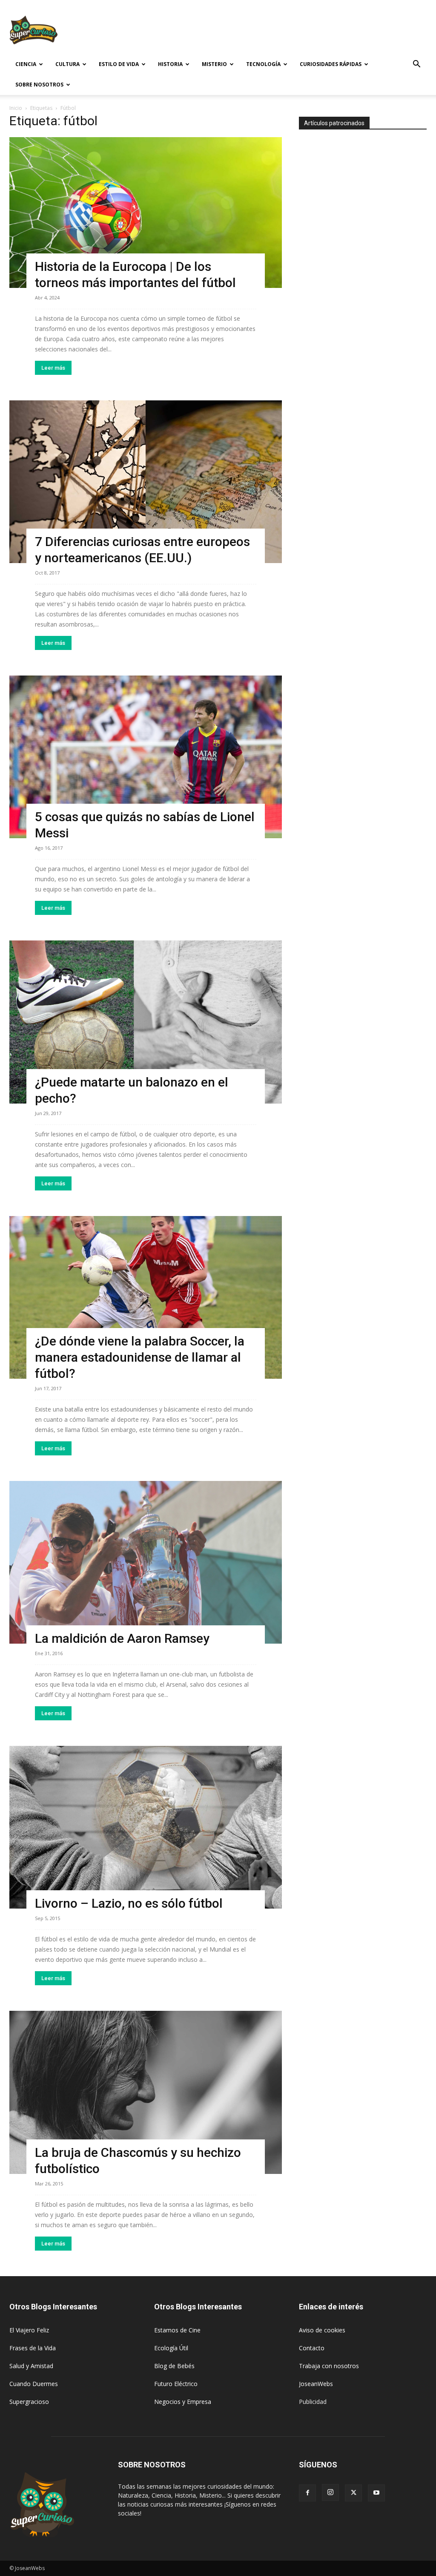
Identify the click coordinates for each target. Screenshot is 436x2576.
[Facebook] (307, 2493)
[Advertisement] (272, 31)
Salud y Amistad (31, 2366)
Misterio (214, 64)
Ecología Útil (171, 2348)
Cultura (67, 64)
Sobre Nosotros (39, 85)
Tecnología (263, 64)
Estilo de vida (119, 64)
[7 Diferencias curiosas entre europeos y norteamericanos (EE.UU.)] (146, 482)
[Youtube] (376, 2493)
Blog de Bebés (174, 2366)
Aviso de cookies (322, 2330)
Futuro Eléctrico (176, 2384)
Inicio (16, 108)
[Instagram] (330, 2493)
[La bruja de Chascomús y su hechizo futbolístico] (146, 2092)
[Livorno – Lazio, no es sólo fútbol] (146, 1827)
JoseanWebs (316, 2384)
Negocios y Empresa (183, 2402)
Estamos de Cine (177, 2330)
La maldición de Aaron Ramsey (122, 1638)
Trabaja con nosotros (329, 2366)
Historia (170, 64)
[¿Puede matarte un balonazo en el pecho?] (146, 1022)
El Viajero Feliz (29, 2330)
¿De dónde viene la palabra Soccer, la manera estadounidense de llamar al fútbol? (140, 1357)
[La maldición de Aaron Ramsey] (146, 1562)
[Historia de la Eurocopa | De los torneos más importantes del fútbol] (146, 213)
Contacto (312, 2348)
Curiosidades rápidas (331, 64)
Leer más (53, 368)
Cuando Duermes (34, 2384)
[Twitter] (353, 2493)
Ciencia (26, 64)
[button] (416, 65)
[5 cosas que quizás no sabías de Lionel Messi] (146, 757)
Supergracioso (29, 2402)
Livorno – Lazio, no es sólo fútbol (129, 1903)
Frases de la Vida (33, 2348)
